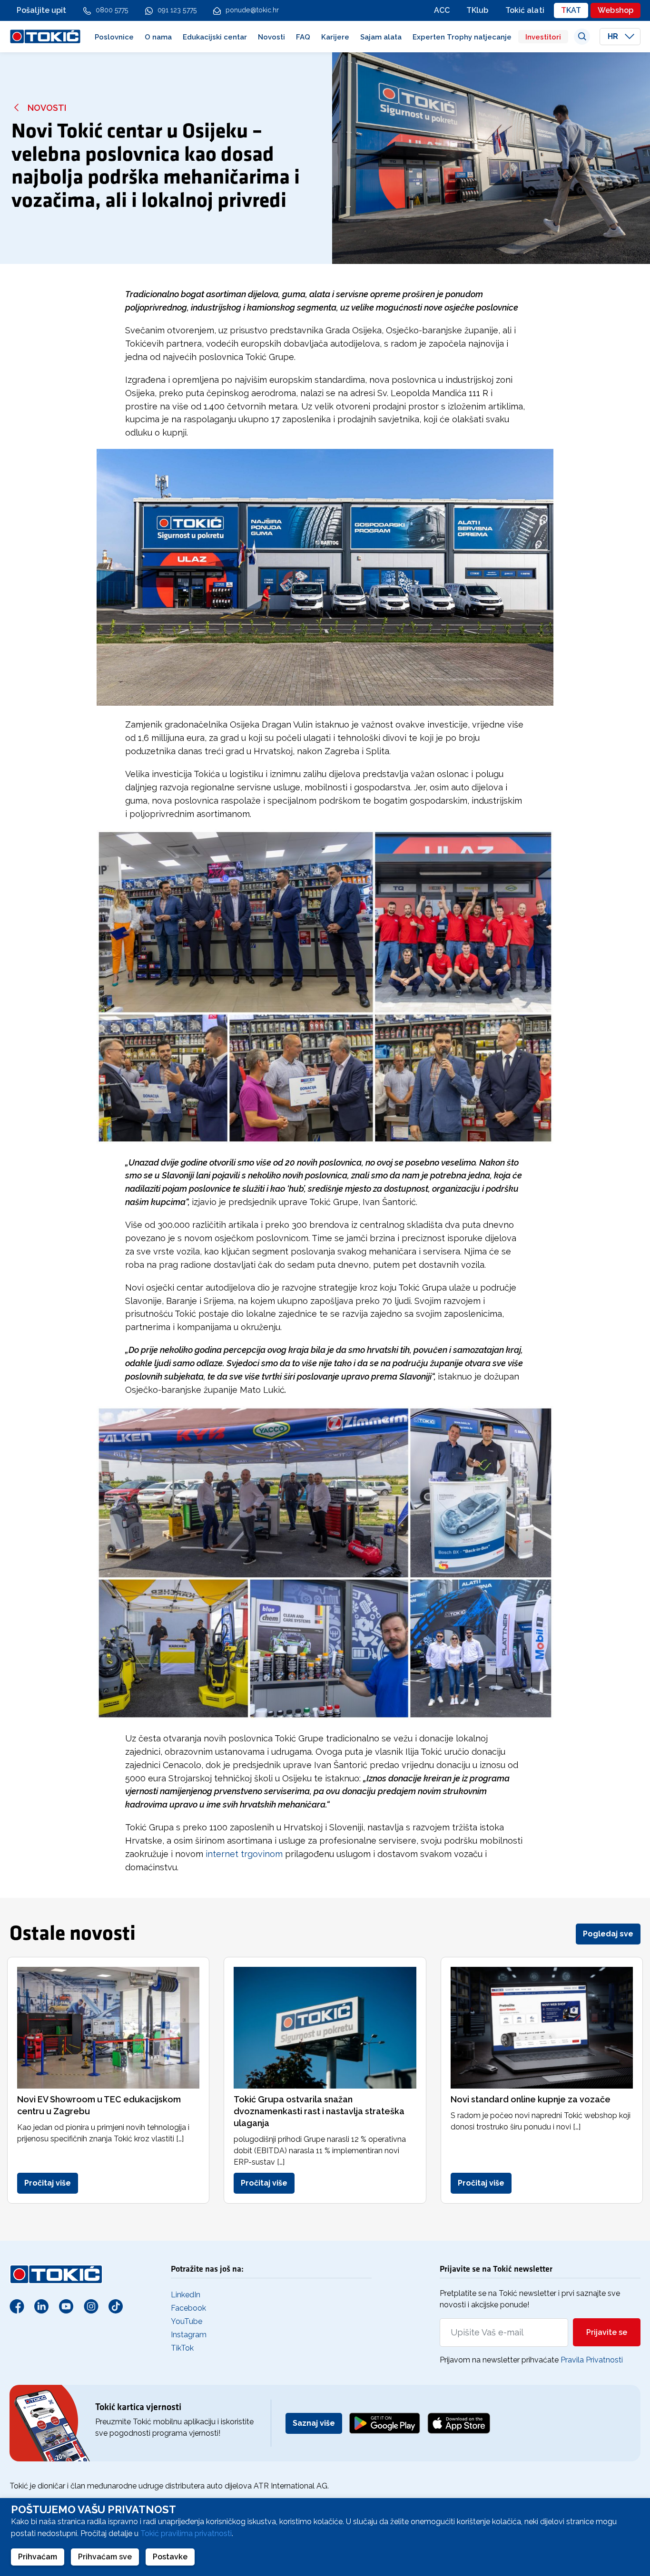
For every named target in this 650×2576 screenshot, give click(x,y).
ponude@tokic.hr (252, 10)
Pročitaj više (48, 2183)
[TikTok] (116, 2306)
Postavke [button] (170, 2557)
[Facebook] (17, 2306)
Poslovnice (114, 37)
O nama (158, 37)
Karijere (335, 37)
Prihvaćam (38, 2557)
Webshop (616, 10)
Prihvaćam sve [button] (105, 2557)
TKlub (478, 10)
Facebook (188, 2308)
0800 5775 (112, 10)
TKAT (571, 10)
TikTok (182, 2348)
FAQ (303, 37)
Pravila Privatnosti (592, 2360)
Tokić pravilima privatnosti (186, 2533)
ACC (442, 10)
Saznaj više (314, 2423)
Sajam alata (381, 37)
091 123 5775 (177, 10)
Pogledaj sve (608, 1934)
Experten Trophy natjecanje (462, 37)
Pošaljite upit (42, 10)
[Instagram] (91, 2306)
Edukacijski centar (215, 37)
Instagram (189, 2335)
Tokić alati (525, 10)
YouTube (187, 2321)
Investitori (543, 37)
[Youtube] (66, 2306)
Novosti (271, 37)
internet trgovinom (244, 1854)
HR (614, 36)
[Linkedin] (41, 2306)
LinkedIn (186, 2295)
